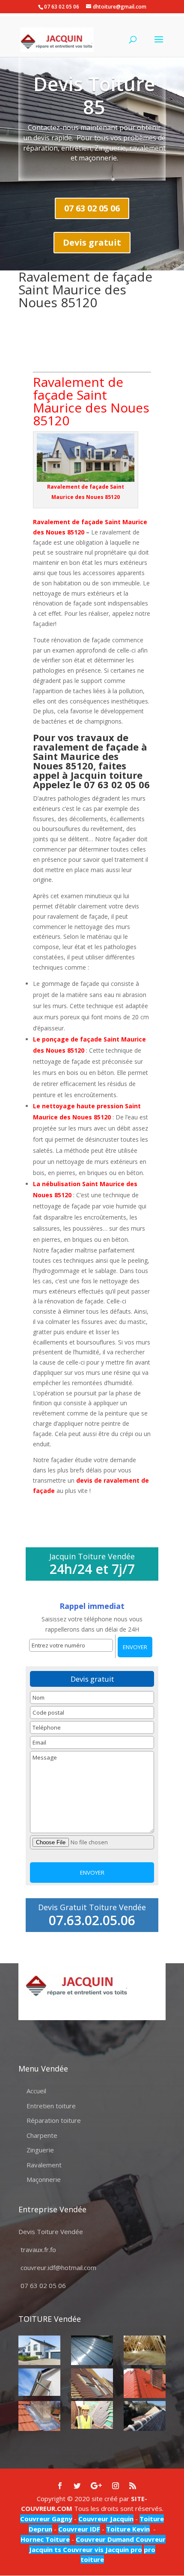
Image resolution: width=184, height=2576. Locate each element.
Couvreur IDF (79, 2529)
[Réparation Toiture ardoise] (92, 2415)
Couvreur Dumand (105, 2539)
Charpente (42, 2135)
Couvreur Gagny (46, 2519)
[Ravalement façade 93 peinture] (39, 2350)
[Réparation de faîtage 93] (145, 2416)
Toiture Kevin (128, 2529)
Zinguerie (40, 2150)
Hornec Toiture (45, 2539)
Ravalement (44, 2165)
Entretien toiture (51, 2106)
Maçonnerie (44, 2179)
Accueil (36, 2091)
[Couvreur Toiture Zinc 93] (92, 2350)
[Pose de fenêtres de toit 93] (92, 2383)
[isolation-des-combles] (145, 2350)
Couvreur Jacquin (106, 2519)
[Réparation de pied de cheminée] (39, 2416)
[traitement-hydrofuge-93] (145, 2383)
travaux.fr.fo (38, 2250)
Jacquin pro (123, 2549)
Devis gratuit (92, 242)
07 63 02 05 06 (92, 208)
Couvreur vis (82, 2549)
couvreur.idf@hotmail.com (58, 2267)
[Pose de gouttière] (39, 2382)
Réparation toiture (54, 2120)
